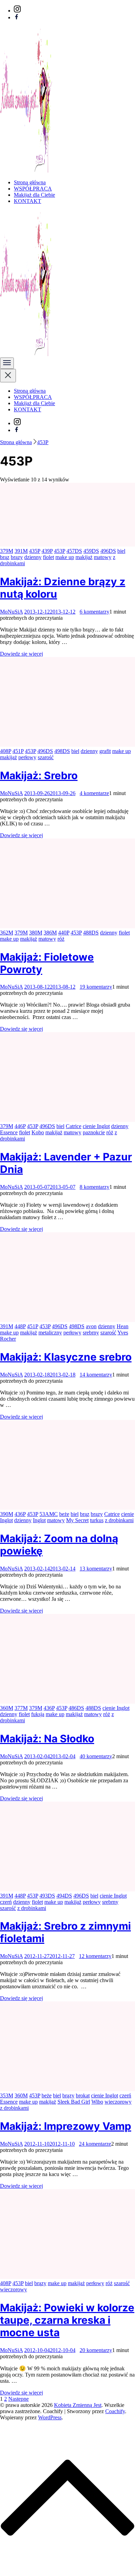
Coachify (115, 2411)
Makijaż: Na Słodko (47, 1738)
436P (20, 1514)
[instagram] (17, 11)
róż (61, 939)
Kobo (38, 1132)
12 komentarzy (95, 1956)
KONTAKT (28, 201)
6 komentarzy (94, 612)
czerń (6, 1902)
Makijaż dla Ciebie (34, 195)
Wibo (97, 2102)
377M (21, 1708)
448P (20, 1326)
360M (7, 1708)
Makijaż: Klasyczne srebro (66, 1357)
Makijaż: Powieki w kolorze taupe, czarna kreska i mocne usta (67, 2320)
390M (7, 1514)
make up (65, 557)
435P (35, 551)
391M (21, 551)
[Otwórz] (7, 363)
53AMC (49, 1514)
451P (18, 751)
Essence (9, 1132)
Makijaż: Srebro (39, 775)
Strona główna (30, 182)
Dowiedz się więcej (21, 654)
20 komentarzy (96, 2350)
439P (47, 551)
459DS (91, 551)
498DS (62, 751)
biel (121, 551)
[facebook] (17, 17)
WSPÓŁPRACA (33, 189)
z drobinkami (119, 1520)
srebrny (91, 1333)
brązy (17, 557)
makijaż (84, 557)
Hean (123, 1326)
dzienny (33, 557)
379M (7, 551)
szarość (46, 757)
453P (60, 551)
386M (50, 933)
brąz (5, 557)
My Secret (77, 1520)
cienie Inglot (96, 1126)
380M (36, 933)
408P (6, 751)
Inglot (39, 1520)
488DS (91, 933)
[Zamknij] (8, 376)
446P (20, 1126)
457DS (74, 551)
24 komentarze (95, 2144)
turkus (97, 1520)
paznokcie (94, 1132)
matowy (103, 557)
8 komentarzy (94, 1187)
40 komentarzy (96, 1756)
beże (64, 1514)
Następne (19, 2399)
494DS (64, 1896)
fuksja (38, 1714)
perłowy (27, 757)
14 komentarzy (96, 1375)
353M (7, 2095)
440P (64, 933)
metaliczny (50, 1333)
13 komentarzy (96, 1569)
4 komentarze (94, 793)
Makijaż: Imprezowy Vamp (66, 2126)
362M (7, 933)
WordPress (50, 2417)
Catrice (74, 1126)
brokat (83, 2095)
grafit (105, 751)
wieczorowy (118, 2102)
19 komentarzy (96, 987)
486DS (76, 1708)
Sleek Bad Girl (74, 2102)
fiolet (48, 557)
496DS (108, 551)
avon (91, 1326)
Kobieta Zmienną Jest (78, 2405)
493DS (47, 1896)
